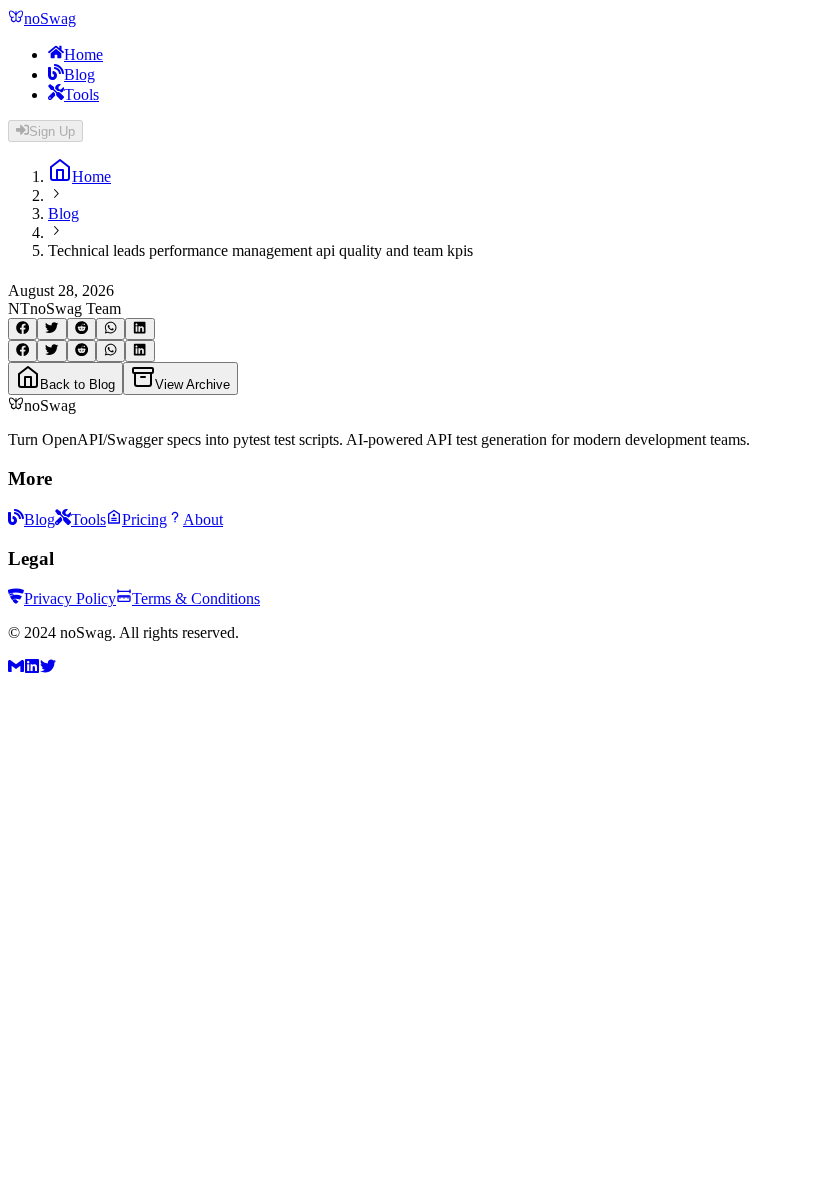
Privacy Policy (70, 598)
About (203, 519)
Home (83, 54)
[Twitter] (48, 668)
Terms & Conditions (196, 598)
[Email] (16, 668)
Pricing (144, 519)
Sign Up (52, 131)
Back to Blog (77, 384)
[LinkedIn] (32, 668)
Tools (81, 94)
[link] (79, 176)
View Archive (192, 384)
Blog (79, 74)
